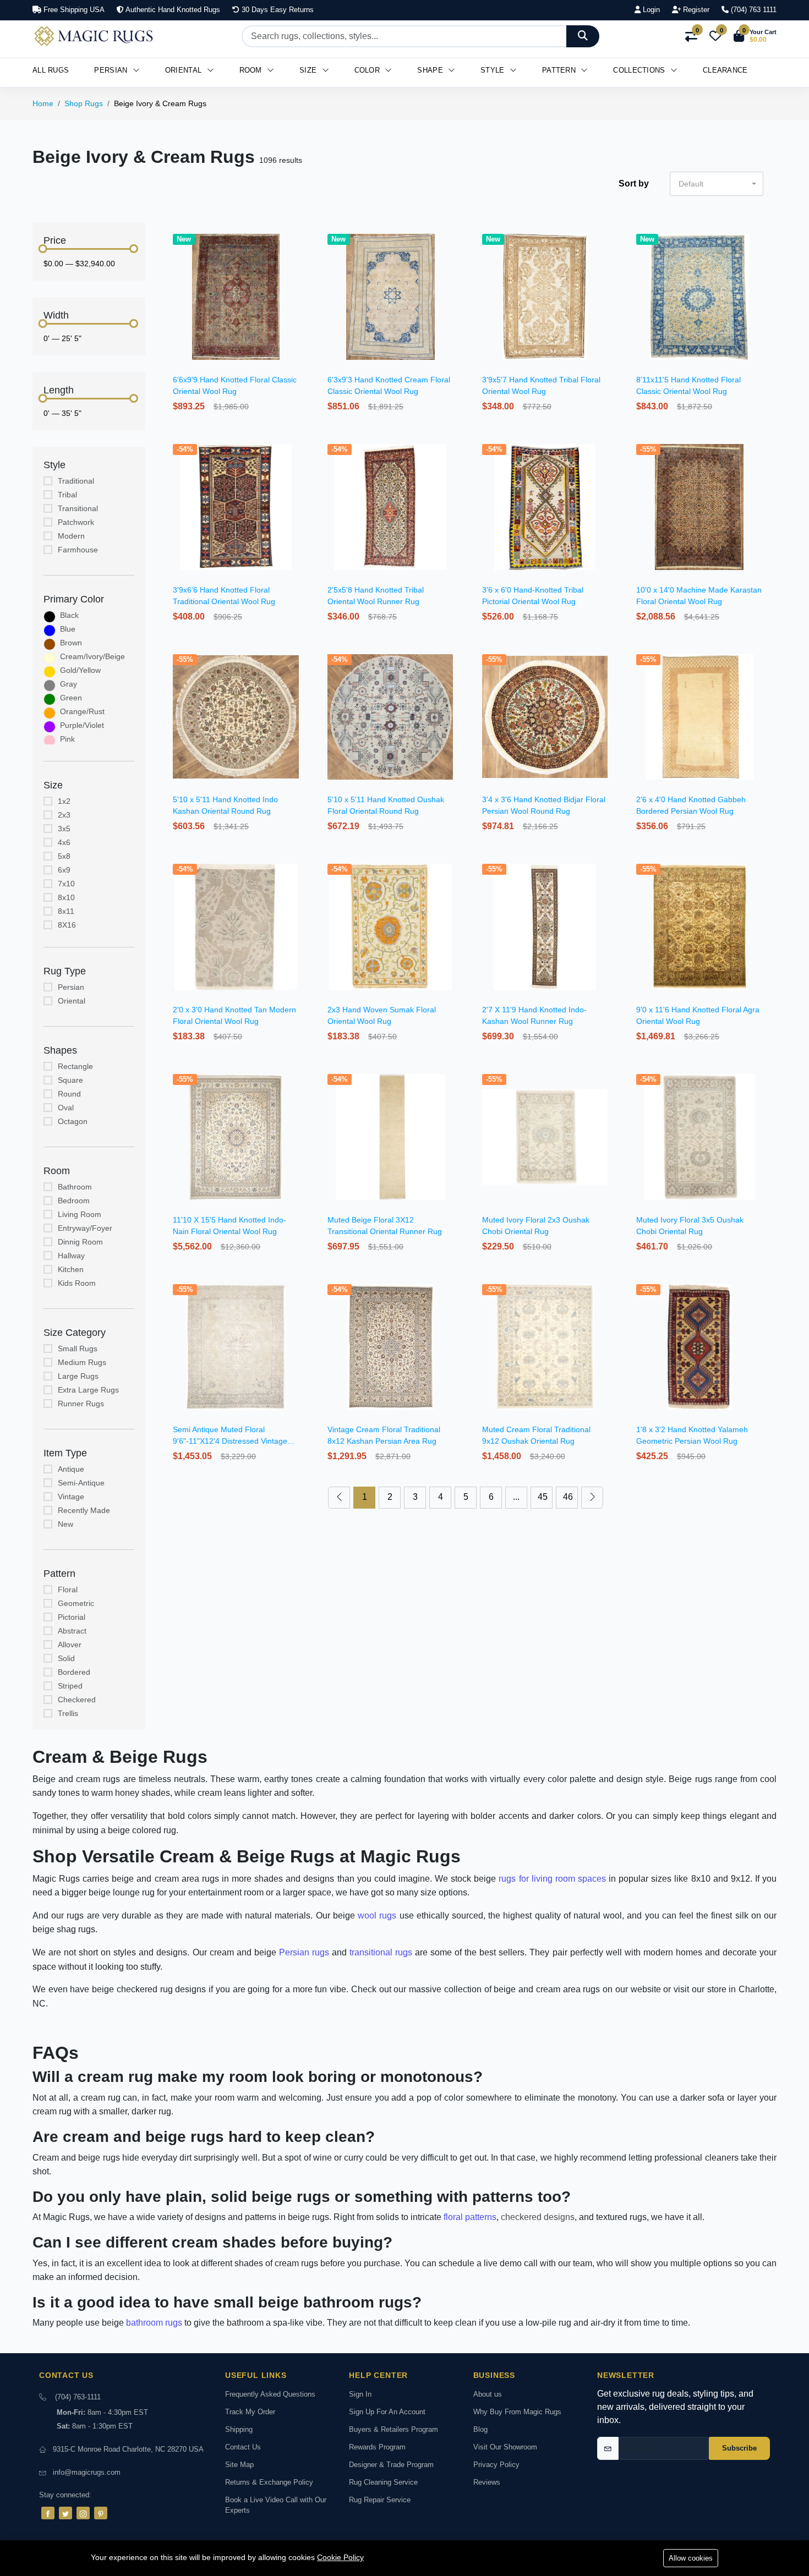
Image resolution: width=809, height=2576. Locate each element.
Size (309, 70)
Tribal (67, 495)
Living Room (80, 1214)
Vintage (71, 1497)
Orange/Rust (82, 711)
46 (568, 1497)
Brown (71, 643)
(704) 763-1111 (78, 2397)
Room (252, 70)
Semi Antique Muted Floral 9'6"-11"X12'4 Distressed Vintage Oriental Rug (230, 1441)
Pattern (560, 70)
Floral (68, 1590)
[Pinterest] (101, 2513)
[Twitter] (65, 2513)
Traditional (76, 481)
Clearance (725, 70)
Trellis (68, 1713)
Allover (70, 1645)
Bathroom (75, 1187)
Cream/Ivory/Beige (92, 656)
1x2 (64, 801)
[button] (755, 36)
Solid (66, 1658)
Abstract (72, 1631)
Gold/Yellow (80, 670)
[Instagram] (83, 2513)
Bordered (74, 1672)
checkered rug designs (162, 1989)
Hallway (71, 1256)
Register (695, 10)
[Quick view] (300, 238)
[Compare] (300, 266)
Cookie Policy (340, 2557)
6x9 (64, 870)
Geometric (76, 1603)
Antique (71, 1469)
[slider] (43, 249)
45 (543, 1497)
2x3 (64, 815)
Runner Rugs (81, 1404)
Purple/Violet (82, 725)
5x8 (64, 856)
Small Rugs (78, 1349)
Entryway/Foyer (85, 1228)
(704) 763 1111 (753, 10)
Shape (431, 70)
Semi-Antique (81, 1483)
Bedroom (74, 1201)
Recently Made (84, 1510)
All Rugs (51, 70)
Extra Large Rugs (88, 1390)
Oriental (185, 70)
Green (71, 698)
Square (70, 1080)
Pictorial (72, 1617)
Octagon (73, 1121)
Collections (640, 70)
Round (69, 1094)
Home (43, 103)
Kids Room (77, 1283)
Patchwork (76, 522)
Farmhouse (78, 550)
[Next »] (592, 1498)
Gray (69, 684)
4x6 (64, 842)
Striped (70, 1686)
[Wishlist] (300, 252)
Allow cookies (691, 2558)
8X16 (67, 925)
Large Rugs (78, 1376)
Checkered (77, 1700)
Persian (112, 70)
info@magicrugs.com (87, 2472)
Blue (68, 629)
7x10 (66, 884)
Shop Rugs (84, 103)
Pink (67, 739)
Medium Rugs (82, 1362)
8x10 (66, 897)
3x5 (64, 829)
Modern (71, 536)
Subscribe (739, 2448)
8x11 (66, 911)
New (65, 1524)
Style (494, 70)
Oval (66, 1108)
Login (650, 10)
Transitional (78, 508)
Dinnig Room (80, 1242)
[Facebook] (48, 2513)
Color (368, 70)
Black (69, 615)
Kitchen (71, 1269)
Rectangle (75, 1066)
